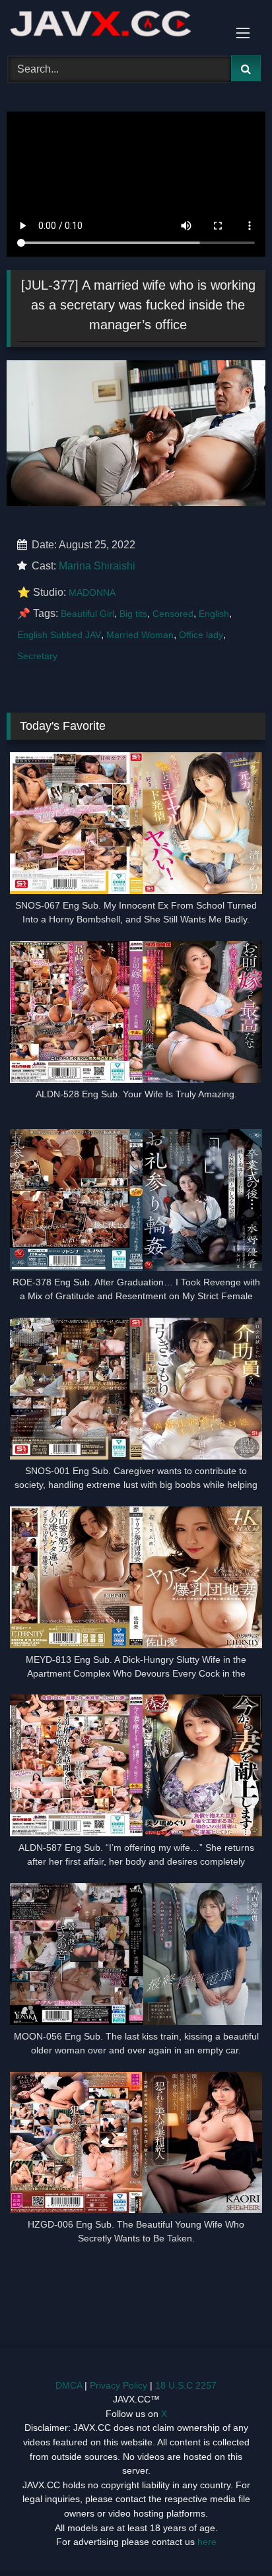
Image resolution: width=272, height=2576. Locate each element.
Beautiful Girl (87, 614)
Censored (173, 614)
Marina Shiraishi (97, 566)
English (214, 614)
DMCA (69, 2385)
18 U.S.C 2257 (186, 2385)
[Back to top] (231, 2537)
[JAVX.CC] (112, 26)
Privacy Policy (119, 2385)
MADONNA (92, 593)
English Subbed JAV (59, 635)
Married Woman (140, 635)
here (207, 2542)
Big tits (133, 614)
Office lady (201, 635)
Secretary (37, 656)
